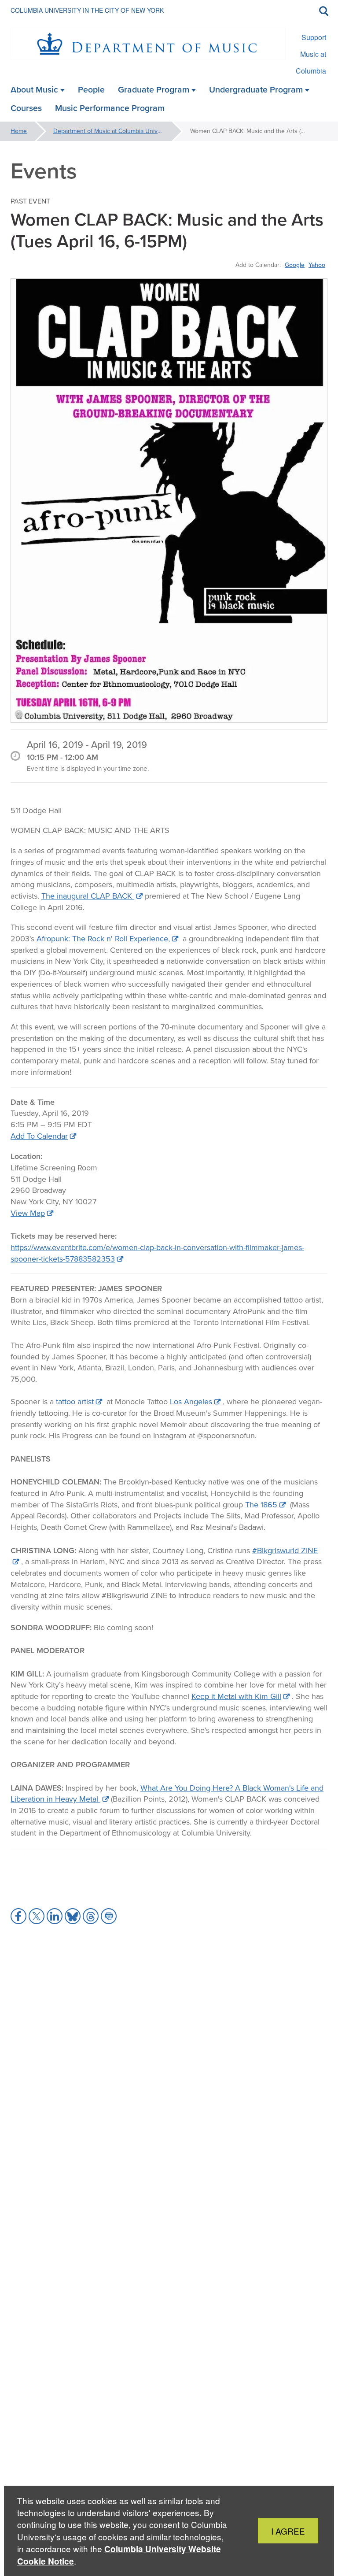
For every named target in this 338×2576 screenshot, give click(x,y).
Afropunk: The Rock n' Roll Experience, (103, 939)
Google (295, 265)
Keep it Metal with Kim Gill (236, 1696)
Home (19, 131)
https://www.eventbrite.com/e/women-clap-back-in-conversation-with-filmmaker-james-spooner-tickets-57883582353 (157, 1253)
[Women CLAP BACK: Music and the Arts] (169, 501)
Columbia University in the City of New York (87, 10)
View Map (28, 1213)
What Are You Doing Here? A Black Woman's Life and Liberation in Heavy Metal (167, 1794)
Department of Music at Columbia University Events (119, 131)
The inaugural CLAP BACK (88, 896)
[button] (18, 1916)
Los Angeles (191, 1402)
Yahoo (317, 265)
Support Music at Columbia (311, 54)
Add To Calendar (39, 1136)
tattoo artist (75, 1402)
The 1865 (261, 1505)
